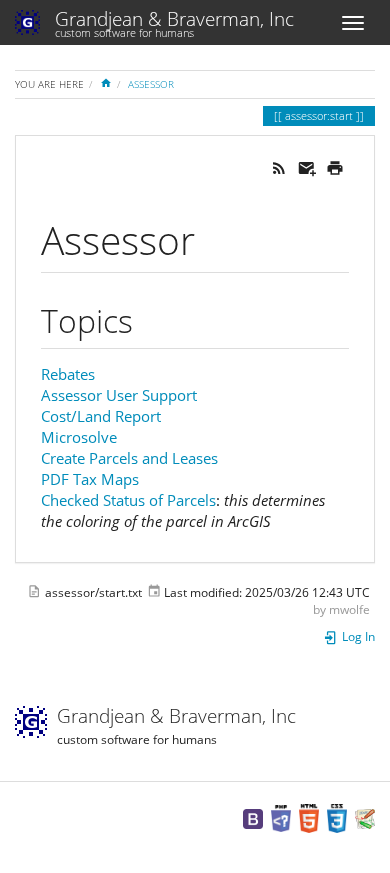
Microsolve (79, 437)
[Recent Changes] (279, 166)
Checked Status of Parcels (128, 500)
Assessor (151, 84)
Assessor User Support (119, 395)
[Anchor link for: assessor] (214, 237)
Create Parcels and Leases (129, 458)
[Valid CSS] (337, 817)
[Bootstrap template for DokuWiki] (253, 817)
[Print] (335, 166)
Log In (357, 636)
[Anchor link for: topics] (149, 319)
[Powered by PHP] (281, 817)
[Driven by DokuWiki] (365, 817)
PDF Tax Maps (90, 479)
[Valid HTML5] (309, 817)
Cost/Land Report (101, 416)
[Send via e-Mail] (307, 166)
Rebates (68, 374)
